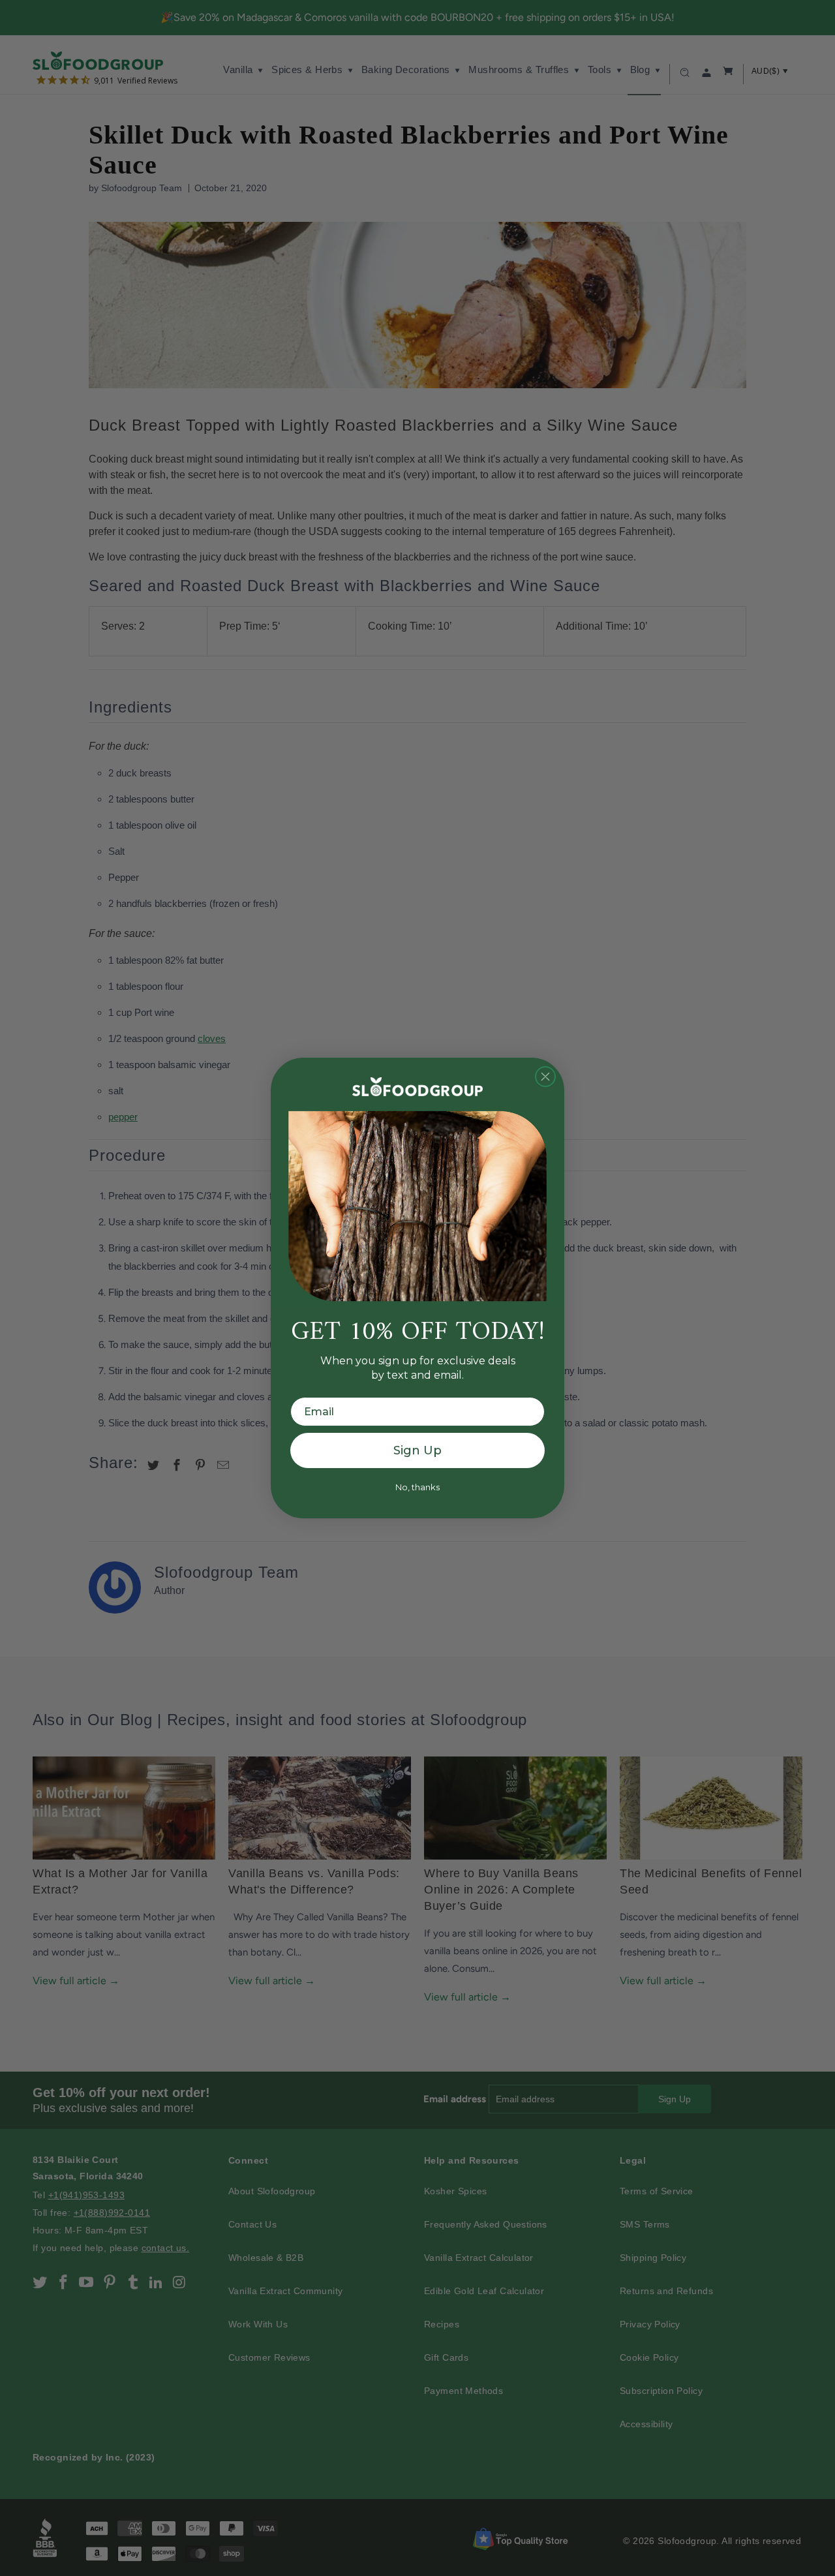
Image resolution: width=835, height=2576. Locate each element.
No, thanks (417, 1487)
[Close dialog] (545, 1077)
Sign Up (417, 1450)
